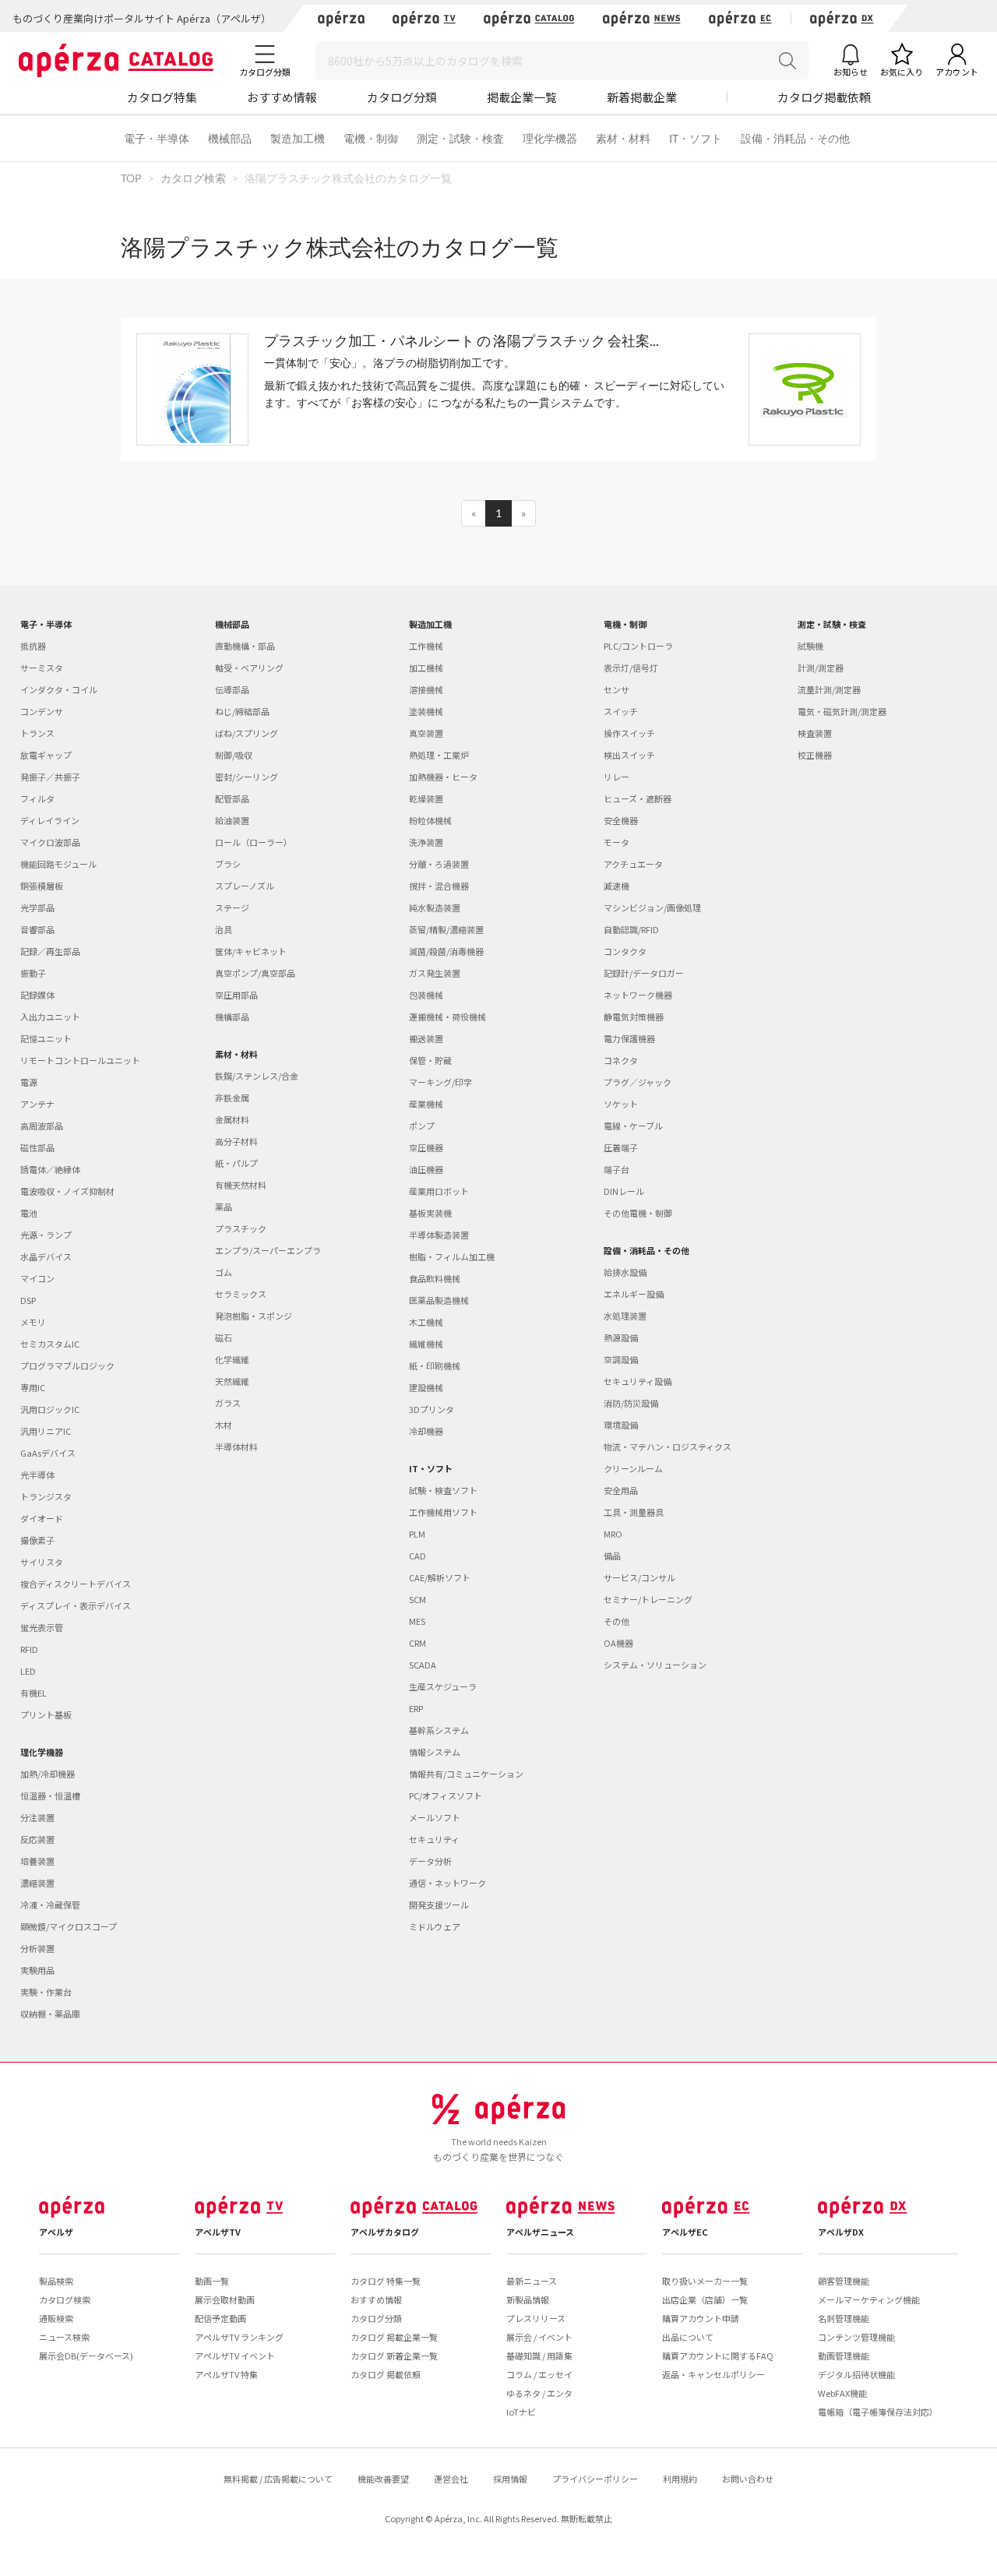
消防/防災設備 (631, 1403)
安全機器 (621, 820)
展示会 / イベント (539, 2337)
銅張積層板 (42, 886)
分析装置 (37, 1948)
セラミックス (241, 1294)
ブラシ (228, 864)
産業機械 (426, 1104)
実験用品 (37, 1970)
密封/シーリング (247, 777)
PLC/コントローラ (638, 646)
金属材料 (232, 1119)
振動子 (33, 973)
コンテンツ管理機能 (856, 2337)
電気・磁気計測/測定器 (842, 711)
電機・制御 (371, 138)
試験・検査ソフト (443, 1490)
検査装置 (815, 733)
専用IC (33, 1387)
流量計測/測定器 (829, 689)
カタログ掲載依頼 (824, 97)
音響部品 (37, 929)
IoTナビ (521, 2412)
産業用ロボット (439, 1191)
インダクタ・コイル (59, 689)
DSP (28, 1300)
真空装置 (426, 733)
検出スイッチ (629, 755)
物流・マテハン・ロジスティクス (668, 1447)
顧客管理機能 (844, 2281)
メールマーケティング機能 (869, 2299)
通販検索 (56, 2318)
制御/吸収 (234, 755)
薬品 (224, 1207)
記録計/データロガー (644, 973)
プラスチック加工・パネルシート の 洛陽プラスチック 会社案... (462, 340)
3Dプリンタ (432, 1409)
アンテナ (37, 1104)
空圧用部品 (236, 995)
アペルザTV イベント (235, 2356)
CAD (417, 1556)
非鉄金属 (232, 1098)
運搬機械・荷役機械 (447, 1017)
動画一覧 (212, 2281)
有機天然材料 (241, 1185)
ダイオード (42, 1518)
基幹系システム (439, 1730)
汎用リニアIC (46, 1431)
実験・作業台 (46, 1992)
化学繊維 (232, 1359)
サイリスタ (42, 1562)
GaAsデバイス (48, 1453)
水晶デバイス (46, 1256)
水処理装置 (625, 1316)
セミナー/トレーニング (648, 1599)
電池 (29, 1213)
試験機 (810, 646)
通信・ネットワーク (447, 1883)
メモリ (33, 1322)
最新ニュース (532, 2281)
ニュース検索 (64, 2337)
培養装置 (37, 1861)
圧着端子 (621, 1147)
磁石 (224, 1337)
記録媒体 (37, 995)
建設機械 (426, 1387)
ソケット (621, 1104)
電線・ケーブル (633, 1126)
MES (417, 1621)
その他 (617, 1621)
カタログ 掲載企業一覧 (394, 2337)
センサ (617, 689)
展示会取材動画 (225, 2299)
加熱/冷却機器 (48, 1774)
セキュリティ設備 (638, 1381)
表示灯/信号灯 (631, 668)
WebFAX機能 (842, 2393)
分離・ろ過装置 (439, 864)
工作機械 (426, 646)
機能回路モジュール (58, 864)
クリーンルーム (633, 1468)
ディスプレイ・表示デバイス (76, 1605)
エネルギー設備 (634, 1294)
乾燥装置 (426, 798)
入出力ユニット (50, 1017)
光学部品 (37, 907)
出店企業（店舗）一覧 (705, 2299)
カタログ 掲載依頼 (386, 2374)
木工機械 (426, 1322)
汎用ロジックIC (50, 1409)
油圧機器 (426, 1169)
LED (28, 1671)
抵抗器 (33, 646)
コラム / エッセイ (539, 2374)
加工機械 (426, 668)
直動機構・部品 (245, 646)
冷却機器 (426, 1431)
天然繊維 (232, 1381)
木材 (224, 1425)
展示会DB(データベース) (86, 2356)
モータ (617, 842)
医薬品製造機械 (439, 1300)
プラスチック (241, 1228)
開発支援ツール (439, 1905)
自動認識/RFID (631, 929)
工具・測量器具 (634, 1512)
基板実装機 (430, 1213)
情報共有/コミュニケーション (466, 1774)
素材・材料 (623, 138)
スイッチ (621, 711)
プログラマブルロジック (67, 1366)
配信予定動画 (220, 2318)
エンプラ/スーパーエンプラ (268, 1250)
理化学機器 (550, 138)
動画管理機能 (844, 2356)
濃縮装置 (37, 1883)
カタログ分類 (402, 97)
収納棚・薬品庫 (50, 2014)
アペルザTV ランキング (239, 2337)
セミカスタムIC (50, 1344)
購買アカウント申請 (701, 2318)
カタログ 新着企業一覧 (394, 2356)
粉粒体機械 (430, 820)
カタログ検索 (65, 2299)
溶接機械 (426, 689)
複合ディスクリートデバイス (76, 1584)
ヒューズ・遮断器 (638, 798)
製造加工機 (298, 138)
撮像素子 (37, 1540)
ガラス (228, 1403)
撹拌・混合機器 (439, 886)
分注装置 (37, 1817)
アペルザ (56, 2232)
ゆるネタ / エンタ (539, 2393)
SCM (417, 1599)
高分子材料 (236, 1141)
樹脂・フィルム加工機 (452, 1256)
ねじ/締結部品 (242, 711)
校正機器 (815, 755)
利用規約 (680, 2479)
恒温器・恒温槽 (50, 1795)
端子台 (617, 1169)
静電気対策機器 (634, 1017)
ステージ (232, 907)
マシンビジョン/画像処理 (652, 907)
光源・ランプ (46, 1235)
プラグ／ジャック (638, 1082)
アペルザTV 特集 (226, 2374)
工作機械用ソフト (443, 1512)
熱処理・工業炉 (439, 755)
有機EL (33, 1693)
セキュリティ (434, 1839)
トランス (37, 733)
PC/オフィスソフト (446, 1795)
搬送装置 (426, 1038)
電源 (29, 1082)
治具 (224, 929)
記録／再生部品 (50, 951)
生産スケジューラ (443, 1686)
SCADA (423, 1665)
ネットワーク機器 (638, 995)
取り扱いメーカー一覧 (705, 2281)
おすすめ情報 (282, 97)
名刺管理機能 (844, 2318)
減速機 (617, 886)
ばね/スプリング (247, 733)
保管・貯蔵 (430, 1060)
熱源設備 (621, 1337)
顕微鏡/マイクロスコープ (69, 1926)
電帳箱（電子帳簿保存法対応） (878, 2412)
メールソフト (435, 1817)
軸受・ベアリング (249, 668)
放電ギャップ (46, 755)
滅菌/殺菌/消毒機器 (446, 951)
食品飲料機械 (435, 1278)
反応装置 (37, 1839)
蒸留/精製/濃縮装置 (446, 929)
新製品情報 (528, 2299)
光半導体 (37, 1475)
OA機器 (618, 1643)
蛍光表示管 (42, 1627)
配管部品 (232, 798)
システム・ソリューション (655, 1665)
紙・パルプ (236, 1163)
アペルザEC (685, 2232)
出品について (688, 2337)
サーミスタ (42, 668)
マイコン (37, 1278)
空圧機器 (426, 1147)
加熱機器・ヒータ (443, 777)
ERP (416, 1708)
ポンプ (422, 1126)
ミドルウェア (435, 1926)
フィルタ (37, 798)
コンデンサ (42, 711)
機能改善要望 (383, 2479)
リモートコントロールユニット (80, 1060)
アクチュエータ (633, 864)
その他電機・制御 (638, 1213)
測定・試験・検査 (460, 138)
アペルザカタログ (385, 2232)
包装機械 (426, 995)
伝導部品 (232, 689)
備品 (612, 1556)
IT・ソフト (696, 138)
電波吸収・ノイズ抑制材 (67, 1191)
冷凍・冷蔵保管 (50, 1905)
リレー (617, 777)
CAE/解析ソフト (440, 1577)
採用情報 (510, 2479)
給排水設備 (625, 1272)
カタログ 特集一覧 (386, 2281)
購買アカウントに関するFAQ (718, 2356)
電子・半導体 (157, 138)
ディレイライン (50, 820)
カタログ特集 (162, 97)
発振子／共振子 (50, 777)
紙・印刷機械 (435, 1366)
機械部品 (230, 138)
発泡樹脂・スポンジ (254, 1316)
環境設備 (621, 1425)
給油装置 (232, 820)
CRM (417, 1643)
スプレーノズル (245, 886)
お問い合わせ (748, 2479)
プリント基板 (46, 1714)
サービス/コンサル (639, 1577)
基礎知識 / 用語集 (539, 2356)
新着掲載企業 (642, 97)
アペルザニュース (540, 2232)
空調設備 (621, 1359)
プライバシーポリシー (595, 2479)
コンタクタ (625, 951)
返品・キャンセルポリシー (713, 2374)
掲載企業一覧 (522, 97)
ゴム (224, 1272)
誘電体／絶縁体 (50, 1169)
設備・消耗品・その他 (795, 138)
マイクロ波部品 (50, 842)
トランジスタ (46, 1496)
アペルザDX (841, 2232)
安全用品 (621, 1490)
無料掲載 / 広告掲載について (278, 2479)
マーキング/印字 (440, 1082)
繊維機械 (426, 1344)
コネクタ (621, 1060)
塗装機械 (426, 711)
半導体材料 (236, 1447)
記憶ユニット (46, 1038)
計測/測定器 (821, 668)
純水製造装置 (435, 907)
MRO (613, 1534)
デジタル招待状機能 (856, 2374)
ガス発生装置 (435, 973)
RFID (29, 1649)
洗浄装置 (426, 842)
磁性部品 (37, 1147)
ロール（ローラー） (254, 842)
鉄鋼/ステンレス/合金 (257, 1076)
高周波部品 (42, 1126)
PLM (417, 1534)
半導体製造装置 (439, 1235)
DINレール (624, 1191)
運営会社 (451, 2479)
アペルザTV (218, 2232)
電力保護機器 (629, 1038)
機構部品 (232, 1017)
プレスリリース (536, 2318)
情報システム (435, 1752)
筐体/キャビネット (251, 951)
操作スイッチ (629, 733)
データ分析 (430, 1861)
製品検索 (56, 2281)
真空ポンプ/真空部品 (255, 973)
